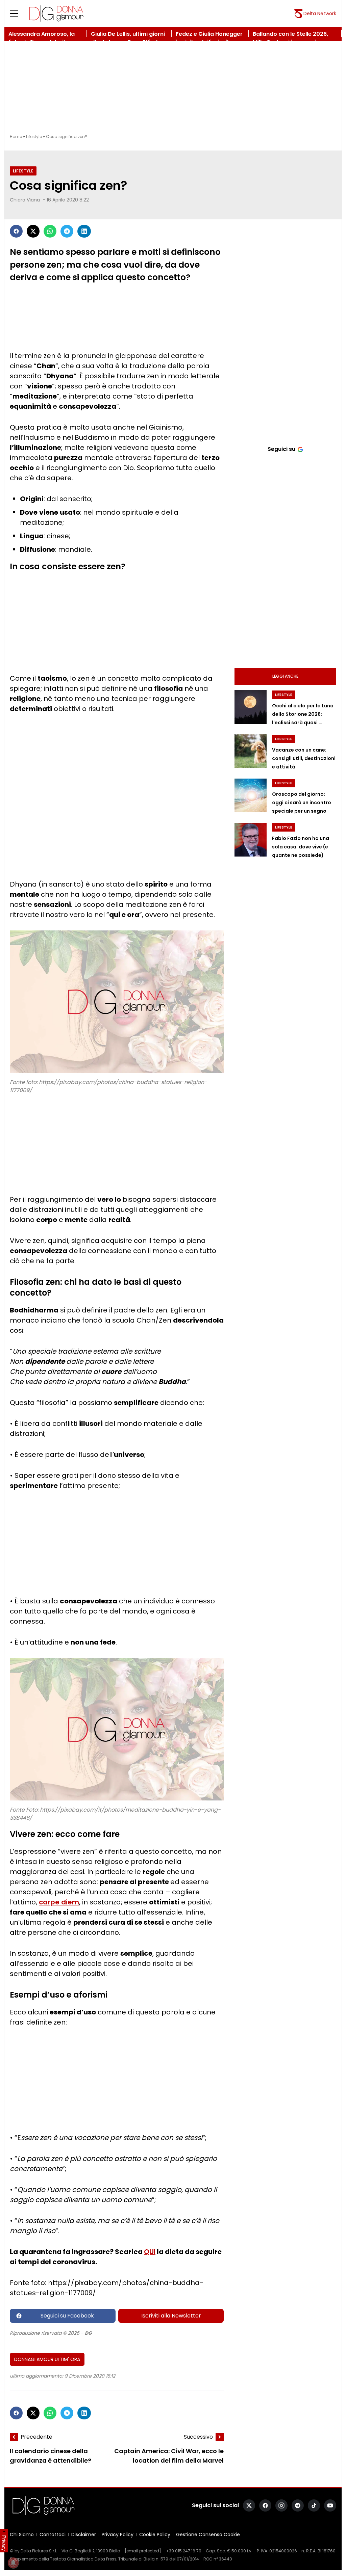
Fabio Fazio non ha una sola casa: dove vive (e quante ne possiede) (301, 847)
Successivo (198, 2437)
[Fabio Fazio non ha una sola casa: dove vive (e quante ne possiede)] (251, 840)
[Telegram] (67, 231)
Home (16, 137)
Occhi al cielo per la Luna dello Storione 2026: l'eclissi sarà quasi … (303, 714)
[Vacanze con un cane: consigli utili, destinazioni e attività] (251, 751)
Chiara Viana (25, 200)
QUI (150, 2252)
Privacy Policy (118, 2534)
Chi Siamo (22, 2534)
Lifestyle (34, 137)
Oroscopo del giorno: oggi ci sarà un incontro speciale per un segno (302, 803)
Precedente (36, 2437)
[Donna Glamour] (56, 13)
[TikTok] (314, 2505)
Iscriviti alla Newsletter (171, 2316)
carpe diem (59, 1902)
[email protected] (143, 2551)
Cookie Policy (155, 2534)
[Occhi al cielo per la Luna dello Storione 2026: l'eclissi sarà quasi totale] (251, 707)
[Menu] (18, 13)
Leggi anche (285, 676)
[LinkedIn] (84, 231)
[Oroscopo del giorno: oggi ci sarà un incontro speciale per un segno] (251, 795)
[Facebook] (16, 231)
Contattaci (53, 2534)
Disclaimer (84, 2534)
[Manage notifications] (13, 2563)
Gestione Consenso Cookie (208, 2534)
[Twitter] (33, 231)
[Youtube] (330, 2505)
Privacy (4, 2543)
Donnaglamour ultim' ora (47, 2359)
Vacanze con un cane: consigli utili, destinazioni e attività (304, 758)
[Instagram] (281, 2505)
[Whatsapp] (50, 231)
